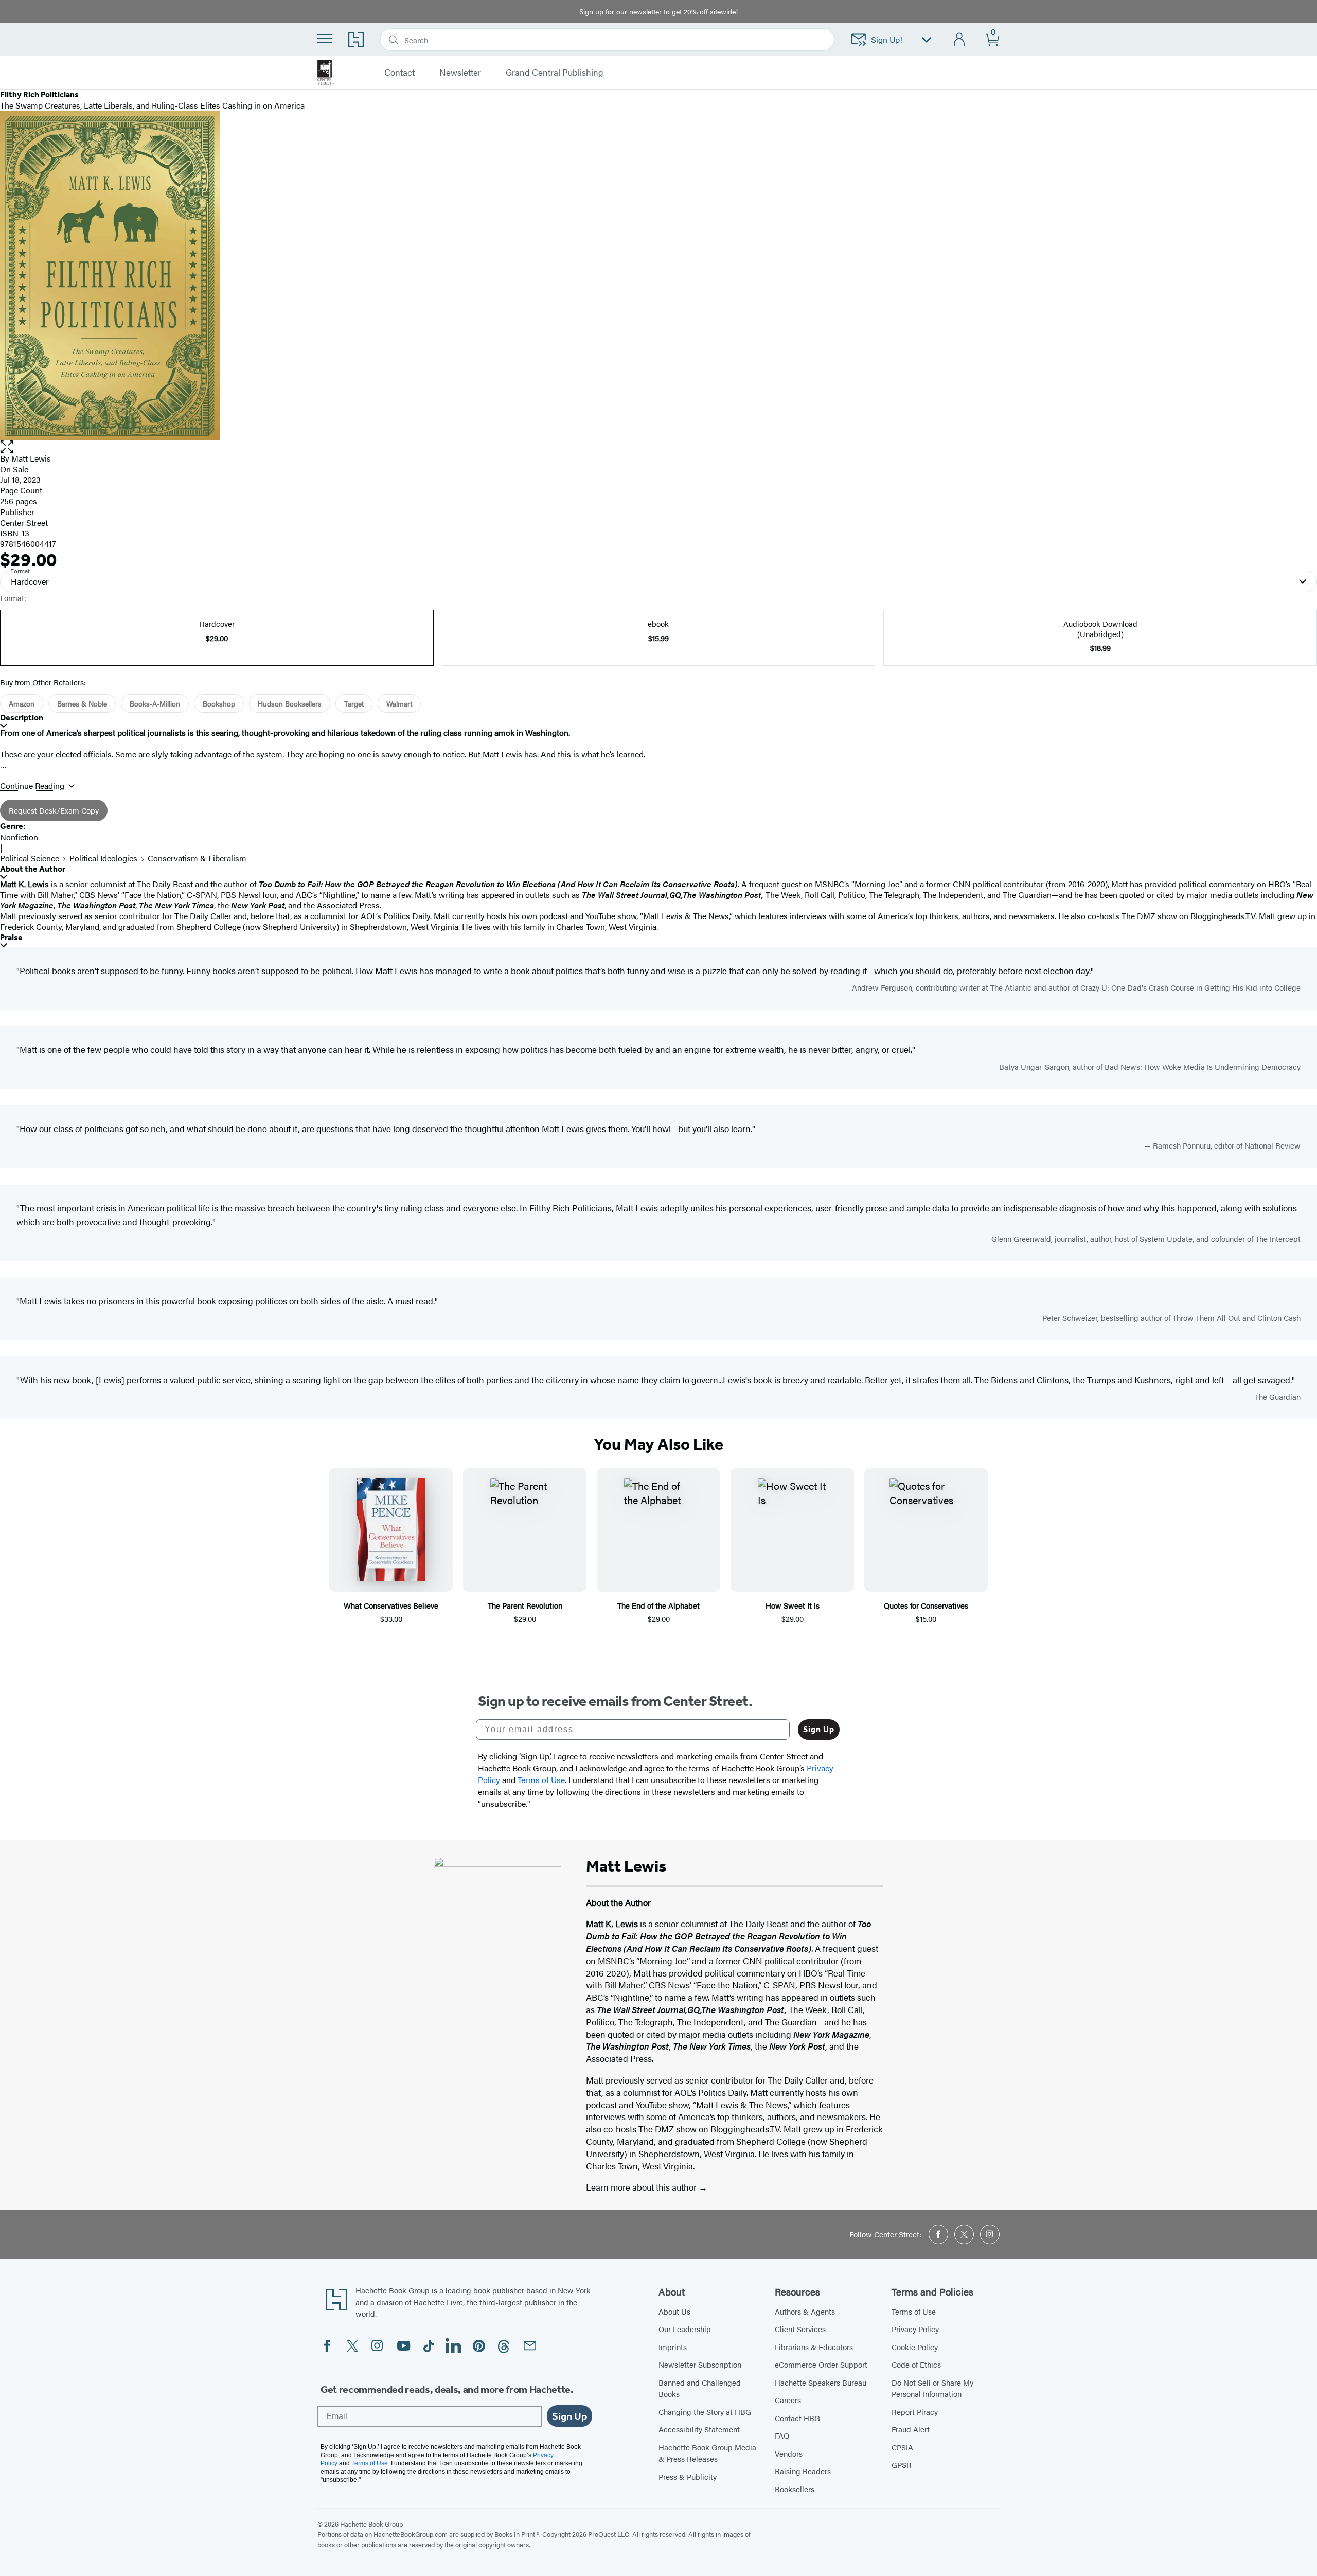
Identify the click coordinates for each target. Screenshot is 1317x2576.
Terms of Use (914, 2311)
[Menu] (325, 39)
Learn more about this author (642, 2187)
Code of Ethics (916, 2364)
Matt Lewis (31, 458)
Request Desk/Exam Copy (54, 810)
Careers (788, 2400)
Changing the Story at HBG (705, 2412)
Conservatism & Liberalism (197, 858)
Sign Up (819, 1729)
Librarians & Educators (814, 2347)
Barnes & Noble (82, 703)
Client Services (800, 2329)
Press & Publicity (688, 2476)
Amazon (22, 703)
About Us (674, 2311)
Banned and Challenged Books (700, 2388)
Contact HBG (797, 2418)
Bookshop (219, 703)
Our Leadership (685, 2329)
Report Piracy (915, 2412)
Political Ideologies (103, 858)
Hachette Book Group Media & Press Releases (707, 2453)
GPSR (902, 2465)
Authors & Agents (805, 2311)
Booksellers (795, 2489)
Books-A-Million (155, 703)
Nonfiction (19, 837)
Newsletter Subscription (700, 2364)
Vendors (789, 2453)
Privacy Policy (915, 2329)
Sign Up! (887, 39)
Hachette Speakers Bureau (821, 2382)
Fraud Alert (911, 2429)
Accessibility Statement (699, 2429)
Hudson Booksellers (290, 703)
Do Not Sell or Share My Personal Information (932, 2388)
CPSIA (902, 2447)
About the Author (33, 869)
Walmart (399, 703)
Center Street (24, 523)
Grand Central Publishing (555, 73)
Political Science (30, 858)
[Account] (960, 40)
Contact (399, 73)
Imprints (673, 2347)
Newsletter (460, 73)
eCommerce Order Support (821, 2364)
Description (22, 718)
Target (354, 703)
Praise (11, 937)
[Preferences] (927, 40)
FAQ (782, 2435)
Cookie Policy (915, 2347)
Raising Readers (803, 2471)
